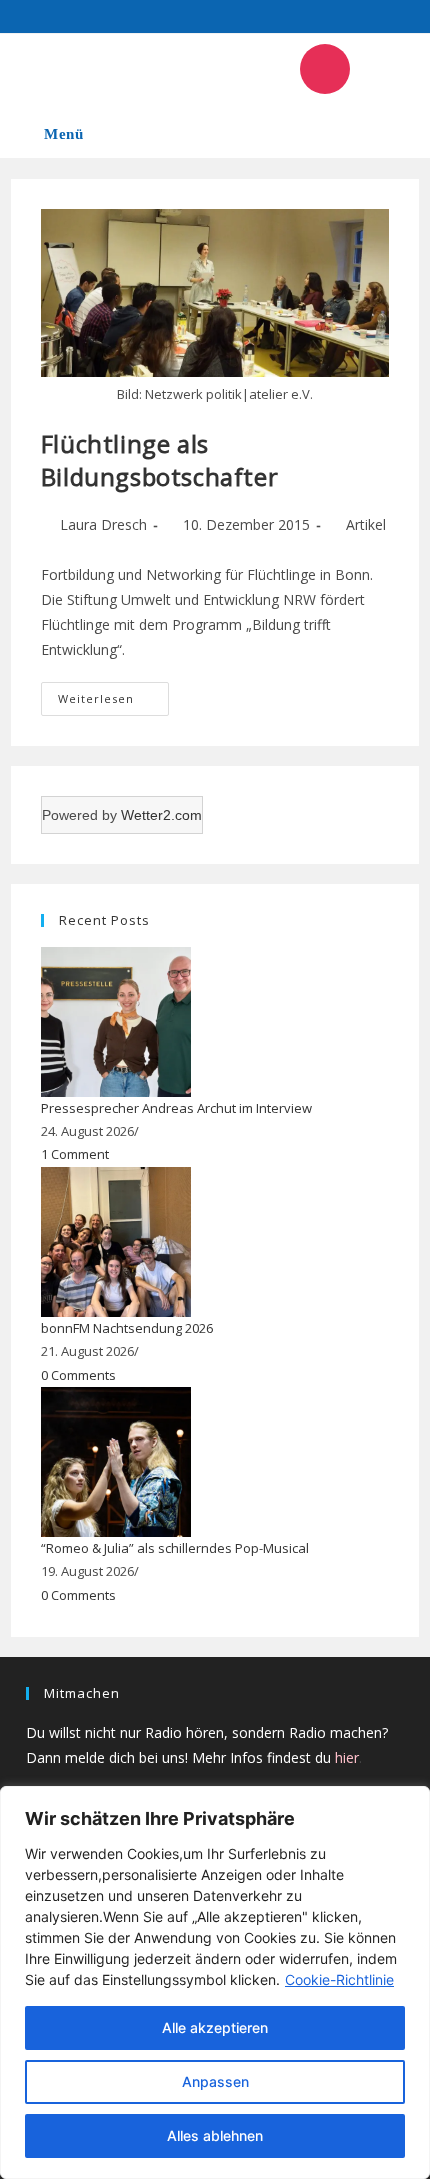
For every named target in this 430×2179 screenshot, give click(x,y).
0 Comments (78, 1375)
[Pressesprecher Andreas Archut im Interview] (116, 1020)
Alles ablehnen (215, 2135)
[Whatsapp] (266, 69)
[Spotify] (207, 69)
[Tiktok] (384, 69)
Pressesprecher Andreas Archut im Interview (176, 1108)
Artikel (366, 524)
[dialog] (215, 1982)
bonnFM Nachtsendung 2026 (127, 1328)
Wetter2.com (161, 815)
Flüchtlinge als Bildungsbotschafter (159, 460)
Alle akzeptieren (215, 2027)
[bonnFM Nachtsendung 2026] (116, 1240)
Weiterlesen (113, 694)
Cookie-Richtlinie (339, 1979)
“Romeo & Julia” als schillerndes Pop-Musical (175, 1548)
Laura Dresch (103, 524)
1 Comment (75, 1154)
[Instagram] (325, 69)
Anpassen (215, 2081)
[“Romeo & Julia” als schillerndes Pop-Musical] (116, 1460)
